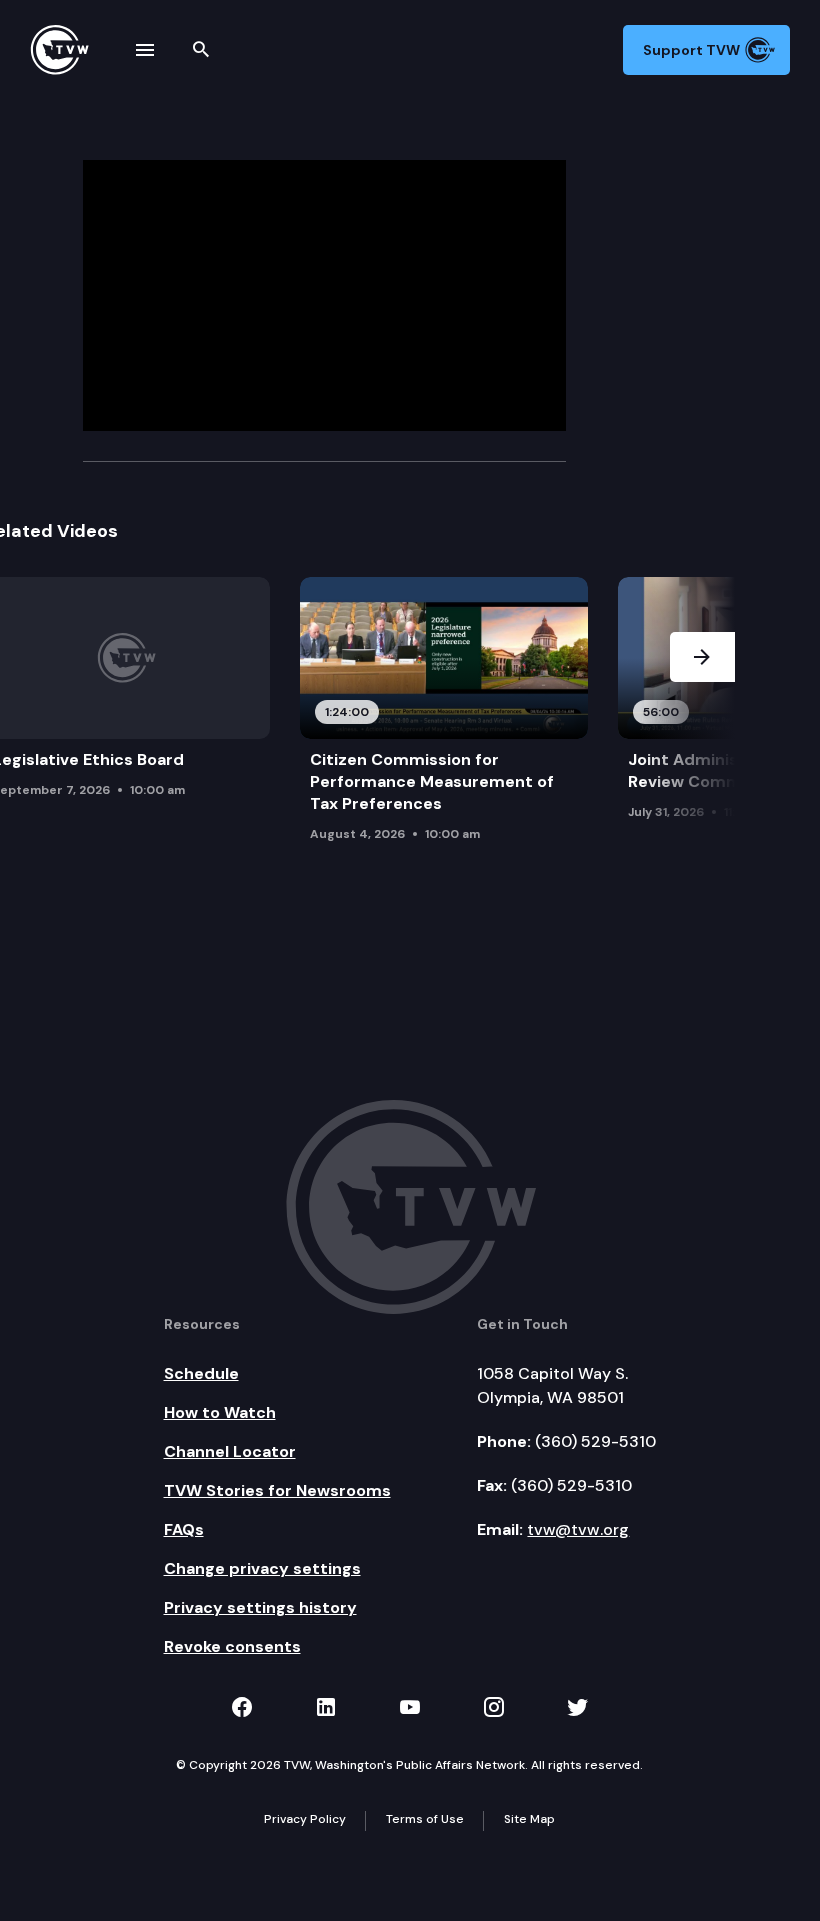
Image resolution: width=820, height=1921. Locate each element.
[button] (702, 726)
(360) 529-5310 (595, 1441)
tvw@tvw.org (578, 1529)
